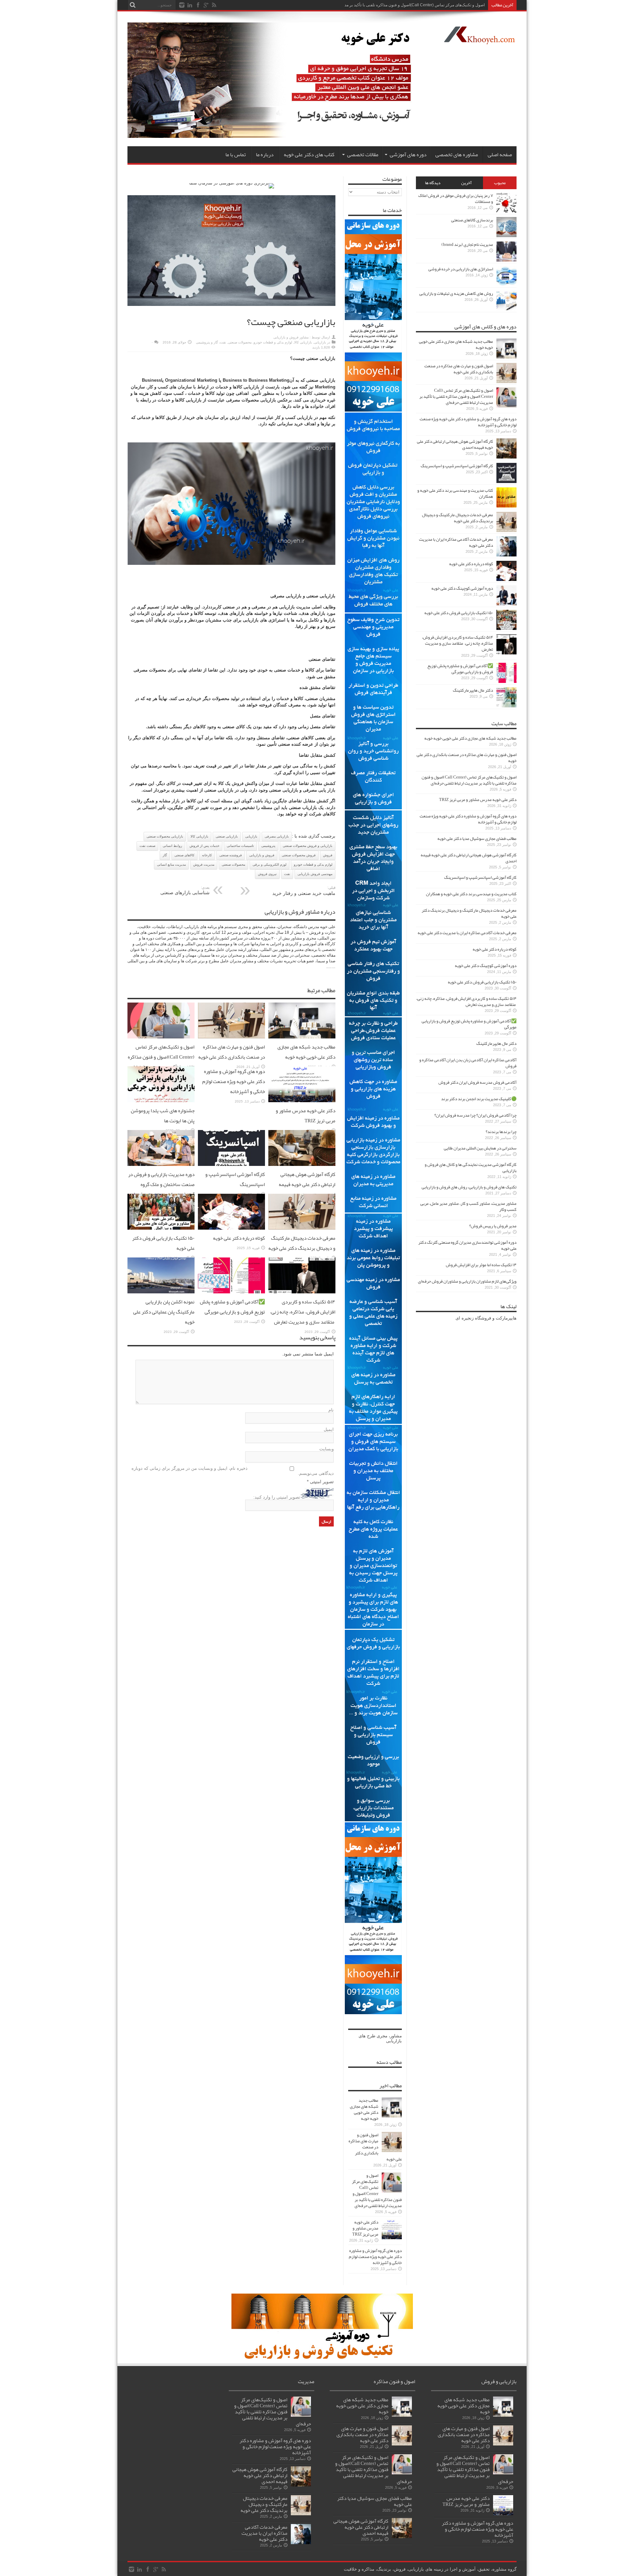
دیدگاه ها (433, 183)
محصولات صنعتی (240, 342)
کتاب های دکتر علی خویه (309, 155)
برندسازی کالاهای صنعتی (472, 220)
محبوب (500, 183)
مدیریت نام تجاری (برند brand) (467, 245)
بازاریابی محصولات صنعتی (165, 836)
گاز (165, 855)
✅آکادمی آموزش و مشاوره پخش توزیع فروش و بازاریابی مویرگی (232, 1307)
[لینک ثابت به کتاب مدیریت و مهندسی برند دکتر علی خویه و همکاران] (506, 506)
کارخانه (207, 855)
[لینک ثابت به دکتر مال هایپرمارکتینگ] (506, 706)
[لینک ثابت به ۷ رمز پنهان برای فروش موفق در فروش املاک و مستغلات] (506, 211)
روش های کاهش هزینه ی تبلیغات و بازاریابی (456, 293)
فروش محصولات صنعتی (299, 855)
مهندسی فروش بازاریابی (315, 874)
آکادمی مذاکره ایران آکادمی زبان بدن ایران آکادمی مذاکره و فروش (468, 1063)
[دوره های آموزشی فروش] (322, 2358)
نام (331, 1410)
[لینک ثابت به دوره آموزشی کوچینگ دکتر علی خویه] (506, 604)
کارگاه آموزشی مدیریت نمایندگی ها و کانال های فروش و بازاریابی (471, 1168)
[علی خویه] (479, 39)
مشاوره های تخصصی (457, 155)
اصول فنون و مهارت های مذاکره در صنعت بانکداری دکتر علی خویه (232, 1052)
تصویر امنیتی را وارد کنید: (277, 1497)
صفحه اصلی (500, 155)
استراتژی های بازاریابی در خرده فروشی (461, 269)
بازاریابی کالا (303, 342)
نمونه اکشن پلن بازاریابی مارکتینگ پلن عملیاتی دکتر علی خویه (164, 1312)
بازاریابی (320, 342)
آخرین (466, 183)
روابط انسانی (172, 846)
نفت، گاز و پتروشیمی (211, 342)
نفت (287, 874)
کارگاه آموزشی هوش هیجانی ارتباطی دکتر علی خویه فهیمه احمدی (307, 1184)
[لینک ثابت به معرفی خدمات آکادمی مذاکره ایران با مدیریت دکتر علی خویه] (506, 555)
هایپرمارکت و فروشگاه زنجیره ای (486, 1318)
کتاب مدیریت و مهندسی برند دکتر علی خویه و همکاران (455, 493)
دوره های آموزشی (408, 155)
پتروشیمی (268, 846)
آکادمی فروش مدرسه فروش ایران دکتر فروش (477, 1082)
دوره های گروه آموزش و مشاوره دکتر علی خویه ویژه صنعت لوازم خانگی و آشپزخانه (234, 1081)
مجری (382, 2036)
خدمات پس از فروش (204, 846)
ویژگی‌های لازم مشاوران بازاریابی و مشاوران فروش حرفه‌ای (467, 1281)
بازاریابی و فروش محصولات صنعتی (308, 846)
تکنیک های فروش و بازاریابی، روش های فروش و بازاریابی (469, 1187)
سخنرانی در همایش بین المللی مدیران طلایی (480, 1148)
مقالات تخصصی (363, 155)
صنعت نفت (147, 846)
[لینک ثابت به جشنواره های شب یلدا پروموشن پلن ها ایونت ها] (161, 1101)
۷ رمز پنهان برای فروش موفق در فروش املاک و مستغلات (456, 199)
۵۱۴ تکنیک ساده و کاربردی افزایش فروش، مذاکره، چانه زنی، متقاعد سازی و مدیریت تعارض (303, 1312)
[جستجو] (132, 5)
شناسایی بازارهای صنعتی (185, 890)
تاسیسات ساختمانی (240, 846)
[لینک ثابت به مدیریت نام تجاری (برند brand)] (506, 260)
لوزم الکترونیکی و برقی (270, 865)
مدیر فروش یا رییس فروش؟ (493, 1226)
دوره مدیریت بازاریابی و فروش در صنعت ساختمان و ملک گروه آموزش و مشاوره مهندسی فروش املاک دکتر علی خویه (161, 1189)
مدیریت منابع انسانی (171, 865)
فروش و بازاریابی (262, 855)
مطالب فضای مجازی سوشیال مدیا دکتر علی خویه (477, 839)
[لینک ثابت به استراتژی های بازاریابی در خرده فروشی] (506, 285)
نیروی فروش (267, 874)
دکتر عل (478, 5)
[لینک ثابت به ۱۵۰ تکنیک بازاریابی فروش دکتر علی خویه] (161, 1228)
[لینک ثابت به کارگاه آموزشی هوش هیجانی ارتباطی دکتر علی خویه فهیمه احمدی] (302, 1164)
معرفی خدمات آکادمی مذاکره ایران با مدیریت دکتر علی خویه (456, 542)
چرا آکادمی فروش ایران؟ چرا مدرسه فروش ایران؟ (475, 1115)
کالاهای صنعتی (184, 855)
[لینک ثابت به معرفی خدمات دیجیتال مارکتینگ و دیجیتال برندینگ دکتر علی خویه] (302, 1228)
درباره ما (265, 155)
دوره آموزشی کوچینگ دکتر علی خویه (462, 588)
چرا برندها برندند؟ (501, 1132)
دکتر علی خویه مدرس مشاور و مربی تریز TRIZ (306, 1116)
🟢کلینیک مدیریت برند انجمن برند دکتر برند (479, 1099)
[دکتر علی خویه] (276, 136)
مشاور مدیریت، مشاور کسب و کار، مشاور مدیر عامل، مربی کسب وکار (468, 1206)
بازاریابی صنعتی (227, 836)
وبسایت (327, 1449)
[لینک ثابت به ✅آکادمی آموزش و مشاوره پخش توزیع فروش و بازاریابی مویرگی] (231, 1292)
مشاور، (395, 2036)
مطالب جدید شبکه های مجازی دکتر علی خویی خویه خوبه (306, 1052)
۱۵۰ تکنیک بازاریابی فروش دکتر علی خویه (459, 613)
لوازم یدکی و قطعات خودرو (273, 342)
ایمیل (329, 1429)
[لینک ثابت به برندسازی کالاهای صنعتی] (506, 236)
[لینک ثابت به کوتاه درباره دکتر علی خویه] (231, 1228)
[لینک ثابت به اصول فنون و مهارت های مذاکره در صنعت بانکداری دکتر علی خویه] (231, 1037)
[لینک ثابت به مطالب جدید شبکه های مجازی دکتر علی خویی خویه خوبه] (302, 1037)
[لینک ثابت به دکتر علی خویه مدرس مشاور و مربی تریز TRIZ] (302, 1101)
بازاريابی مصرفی (277, 836)
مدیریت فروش (204, 865)
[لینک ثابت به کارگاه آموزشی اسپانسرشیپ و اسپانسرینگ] (231, 1164)
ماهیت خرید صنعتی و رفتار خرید (304, 891)
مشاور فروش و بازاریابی (291, 337)
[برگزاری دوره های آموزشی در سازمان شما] (232, 183)
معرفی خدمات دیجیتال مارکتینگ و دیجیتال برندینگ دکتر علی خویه (302, 1243)
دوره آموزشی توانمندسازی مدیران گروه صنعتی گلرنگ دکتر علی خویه (467, 1245)
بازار (331, 790)
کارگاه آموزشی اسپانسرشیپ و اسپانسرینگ (457, 466)
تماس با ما (236, 155)
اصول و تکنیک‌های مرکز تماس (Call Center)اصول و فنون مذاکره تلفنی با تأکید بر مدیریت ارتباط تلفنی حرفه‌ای (161, 1062)
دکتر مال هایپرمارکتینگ (473, 690)
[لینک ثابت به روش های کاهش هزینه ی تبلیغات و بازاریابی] (506, 309)
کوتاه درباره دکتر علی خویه (239, 1238)
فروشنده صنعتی (231, 855)
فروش (238, 783)
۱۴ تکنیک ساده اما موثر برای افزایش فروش (481, 1265)
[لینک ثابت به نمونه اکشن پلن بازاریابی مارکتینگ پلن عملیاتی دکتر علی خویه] (161, 1292)
